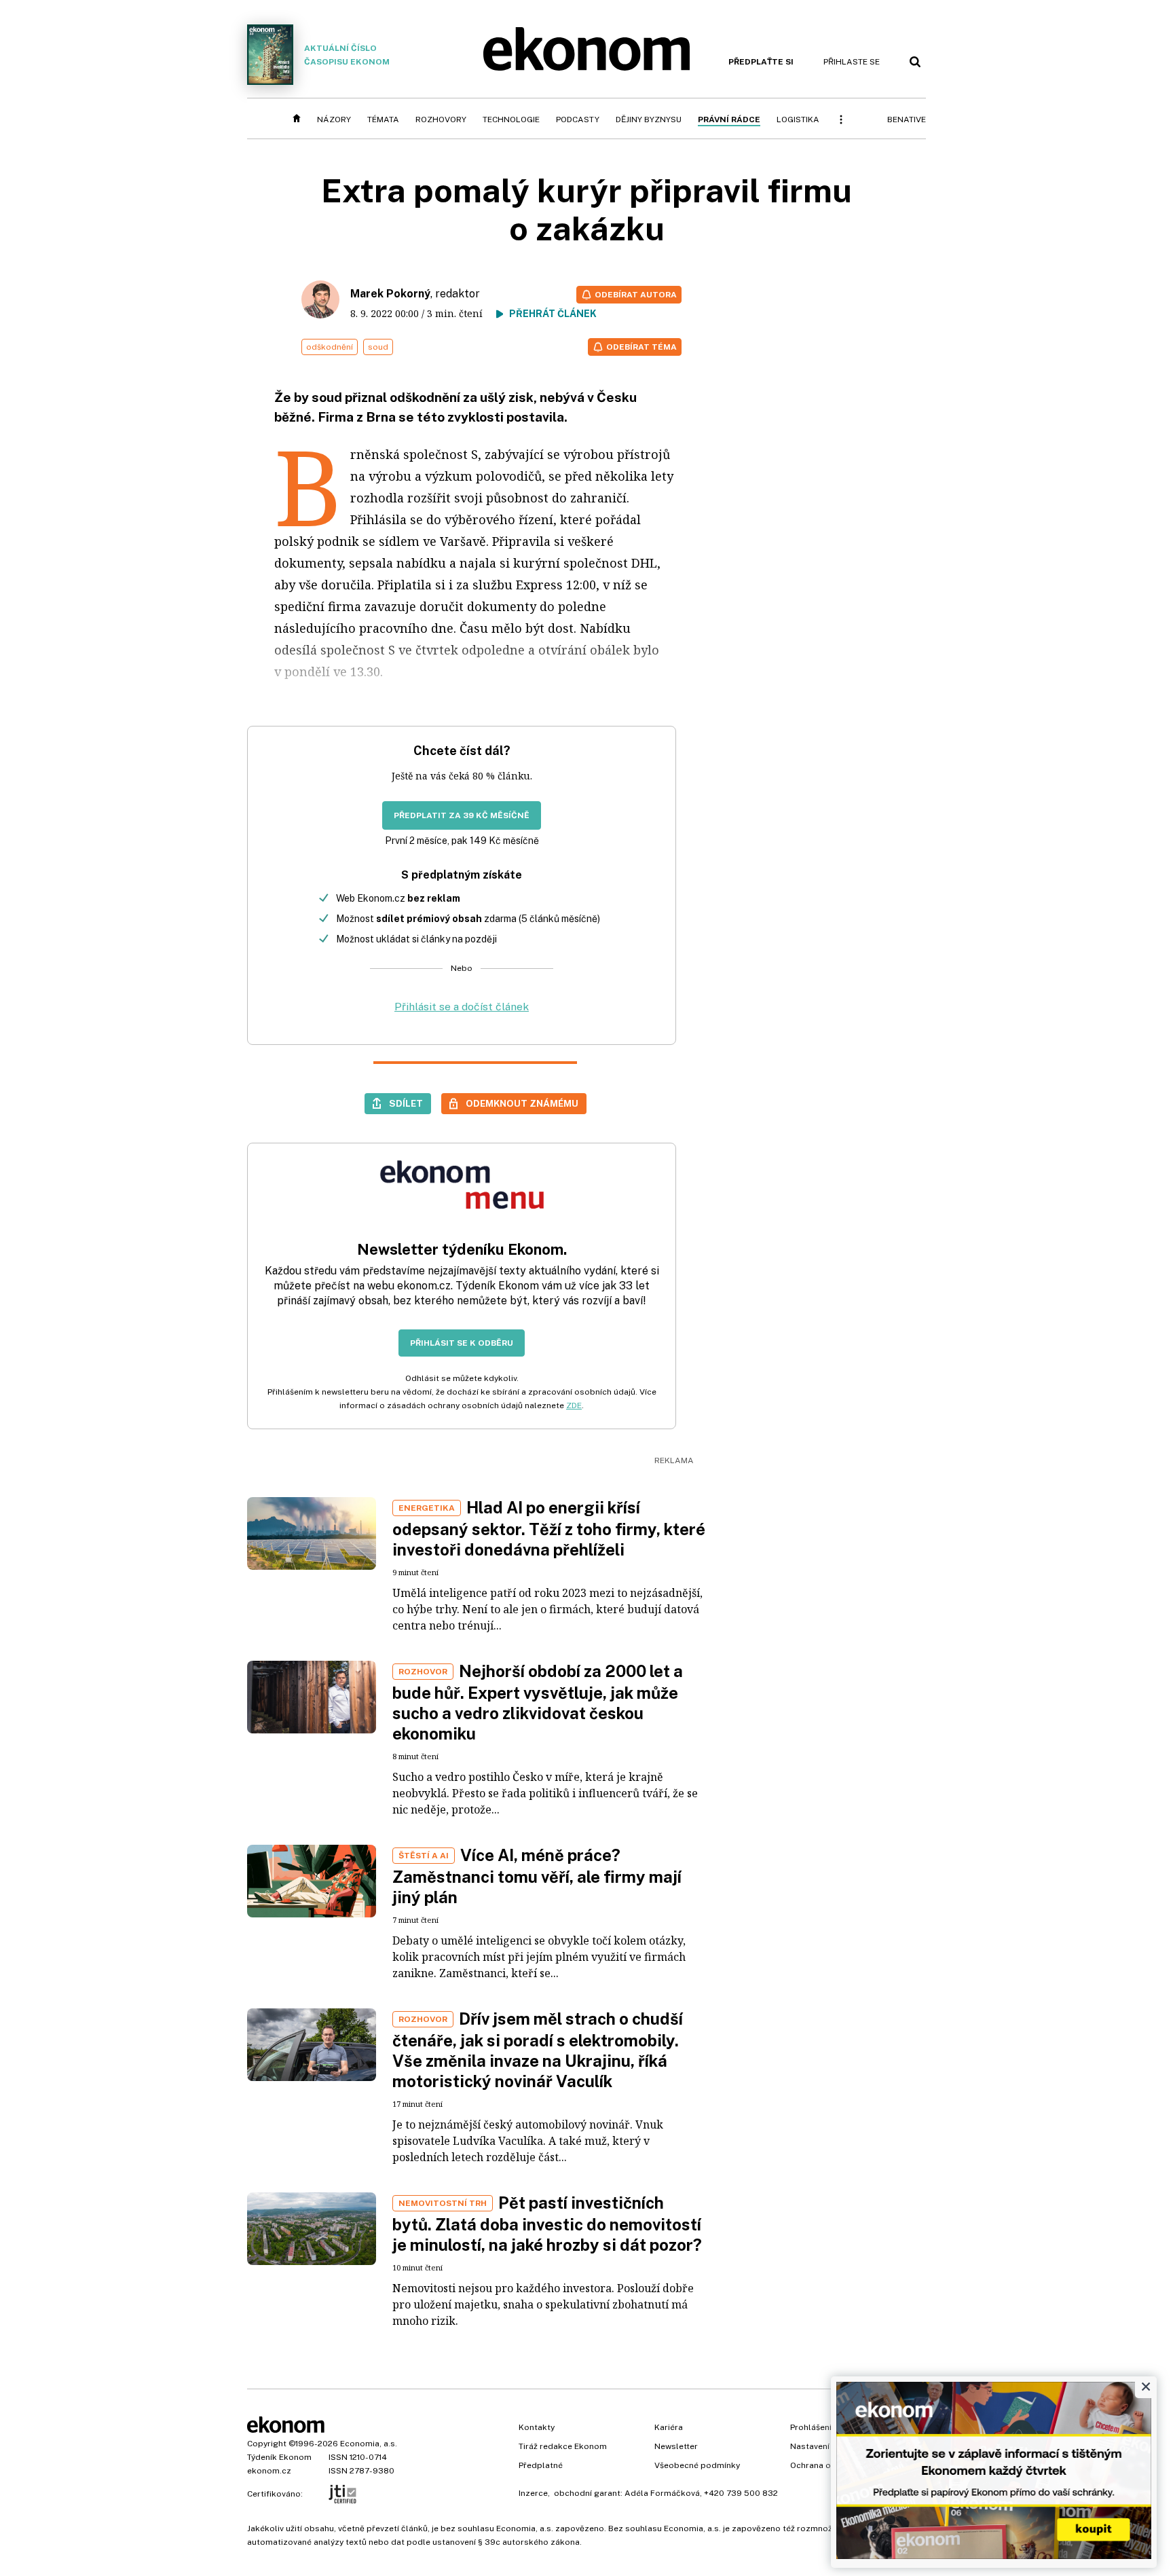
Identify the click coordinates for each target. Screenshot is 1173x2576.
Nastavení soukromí (830, 2446)
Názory (334, 119)
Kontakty (537, 2427)
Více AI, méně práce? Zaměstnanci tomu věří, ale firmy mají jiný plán (537, 1876)
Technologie (511, 119)
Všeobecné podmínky (697, 2465)
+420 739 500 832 (741, 2493)
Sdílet (406, 1103)
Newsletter (676, 2446)
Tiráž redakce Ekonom (563, 2446)
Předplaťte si (761, 62)
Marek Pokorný (390, 294)
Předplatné (541, 2465)
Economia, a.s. (369, 2444)
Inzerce (533, 2493)
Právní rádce (729, 119)
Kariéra (669, 2427)
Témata (383, 119)
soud (378, 347)
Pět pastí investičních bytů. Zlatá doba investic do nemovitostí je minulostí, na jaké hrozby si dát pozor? (547, 2224)
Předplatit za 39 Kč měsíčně (462, 815)
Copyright (267, 2444)
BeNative (907, 119)
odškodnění (330, 347)
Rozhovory (441, 119)
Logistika (798, 119)
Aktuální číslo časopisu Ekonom (347, 55)
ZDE (574, 1405)
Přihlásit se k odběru (462, 1343)
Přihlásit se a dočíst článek (462, 1007)
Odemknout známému (522, 1103)
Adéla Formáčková (662, 2493)
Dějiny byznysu (649, 119)
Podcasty (578, 119)
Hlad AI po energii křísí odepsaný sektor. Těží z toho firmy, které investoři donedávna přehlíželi (549, 1528)
